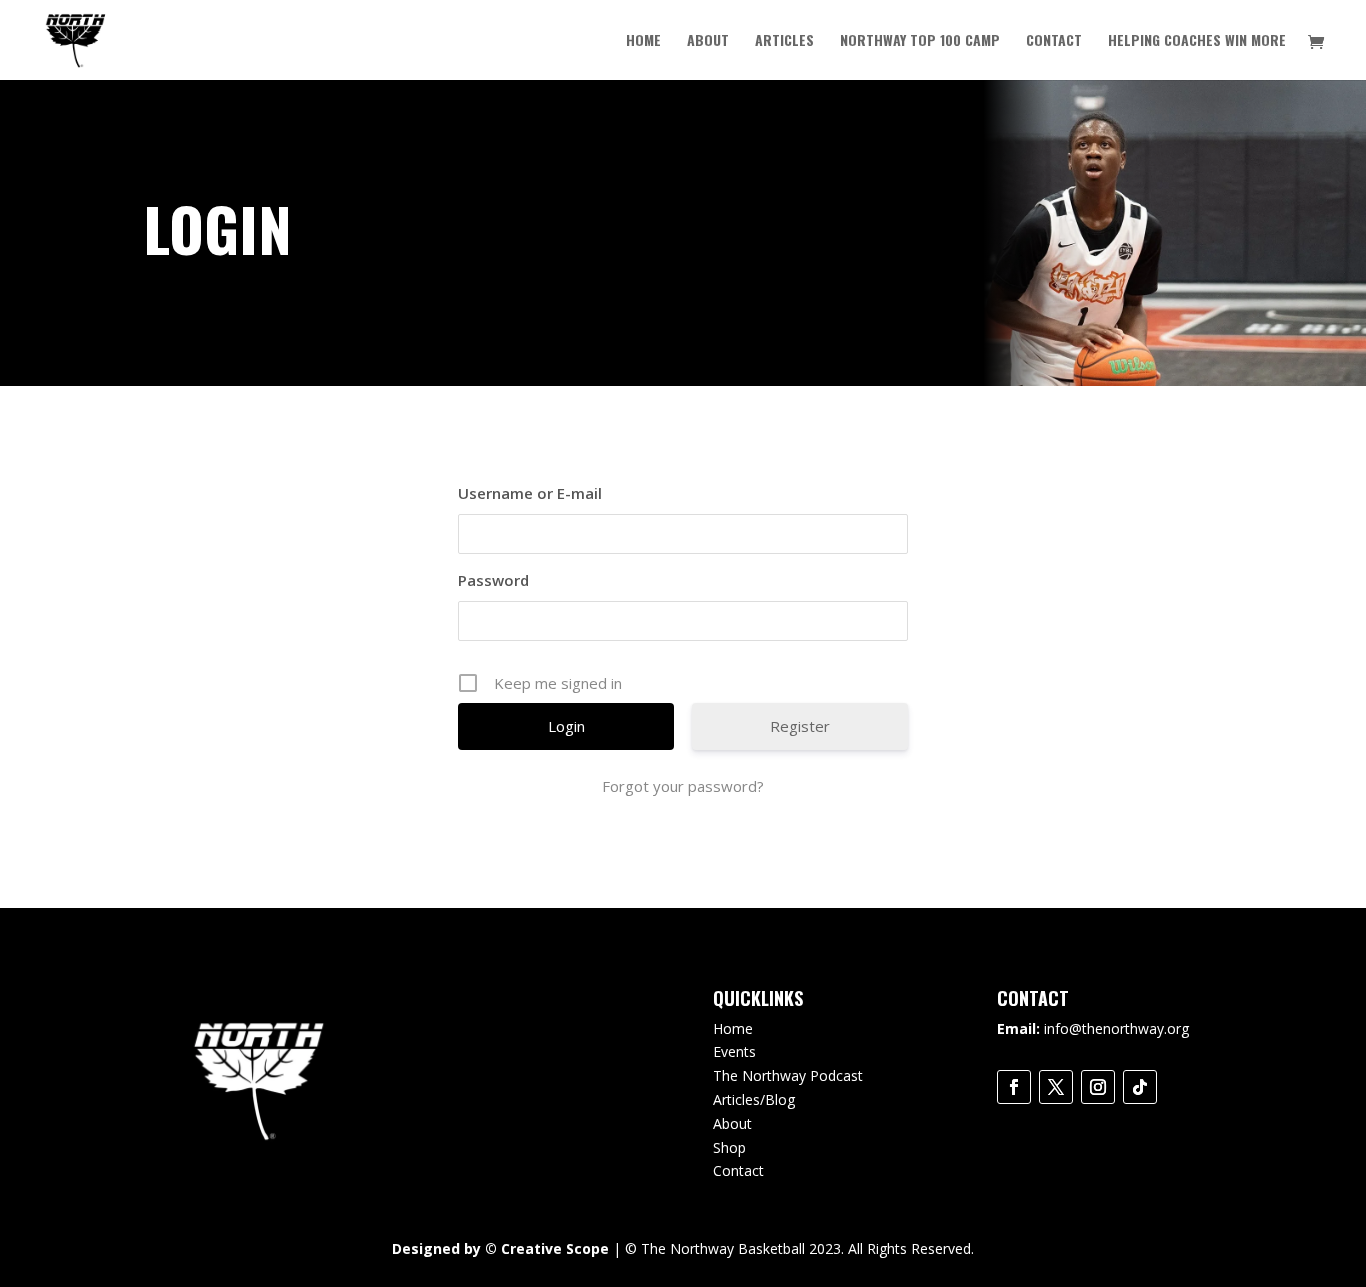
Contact (1054, 41)
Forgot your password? (683, 786)
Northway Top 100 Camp (920, 41)
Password (493, 580)
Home (643, 41)
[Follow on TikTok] (1140, 1087)
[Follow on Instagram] (1098, 1087)
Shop (729, 1147)
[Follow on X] (1056, 1087)
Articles (784, 41)
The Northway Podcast (788, 1075)
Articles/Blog (754, 1099)
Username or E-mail (530, 493)
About (708, 41)
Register (800, 726)
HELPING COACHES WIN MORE (1197, 41)
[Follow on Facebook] (1014, 1087)
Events (734, 1051)
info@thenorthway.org (1116, 1028)
